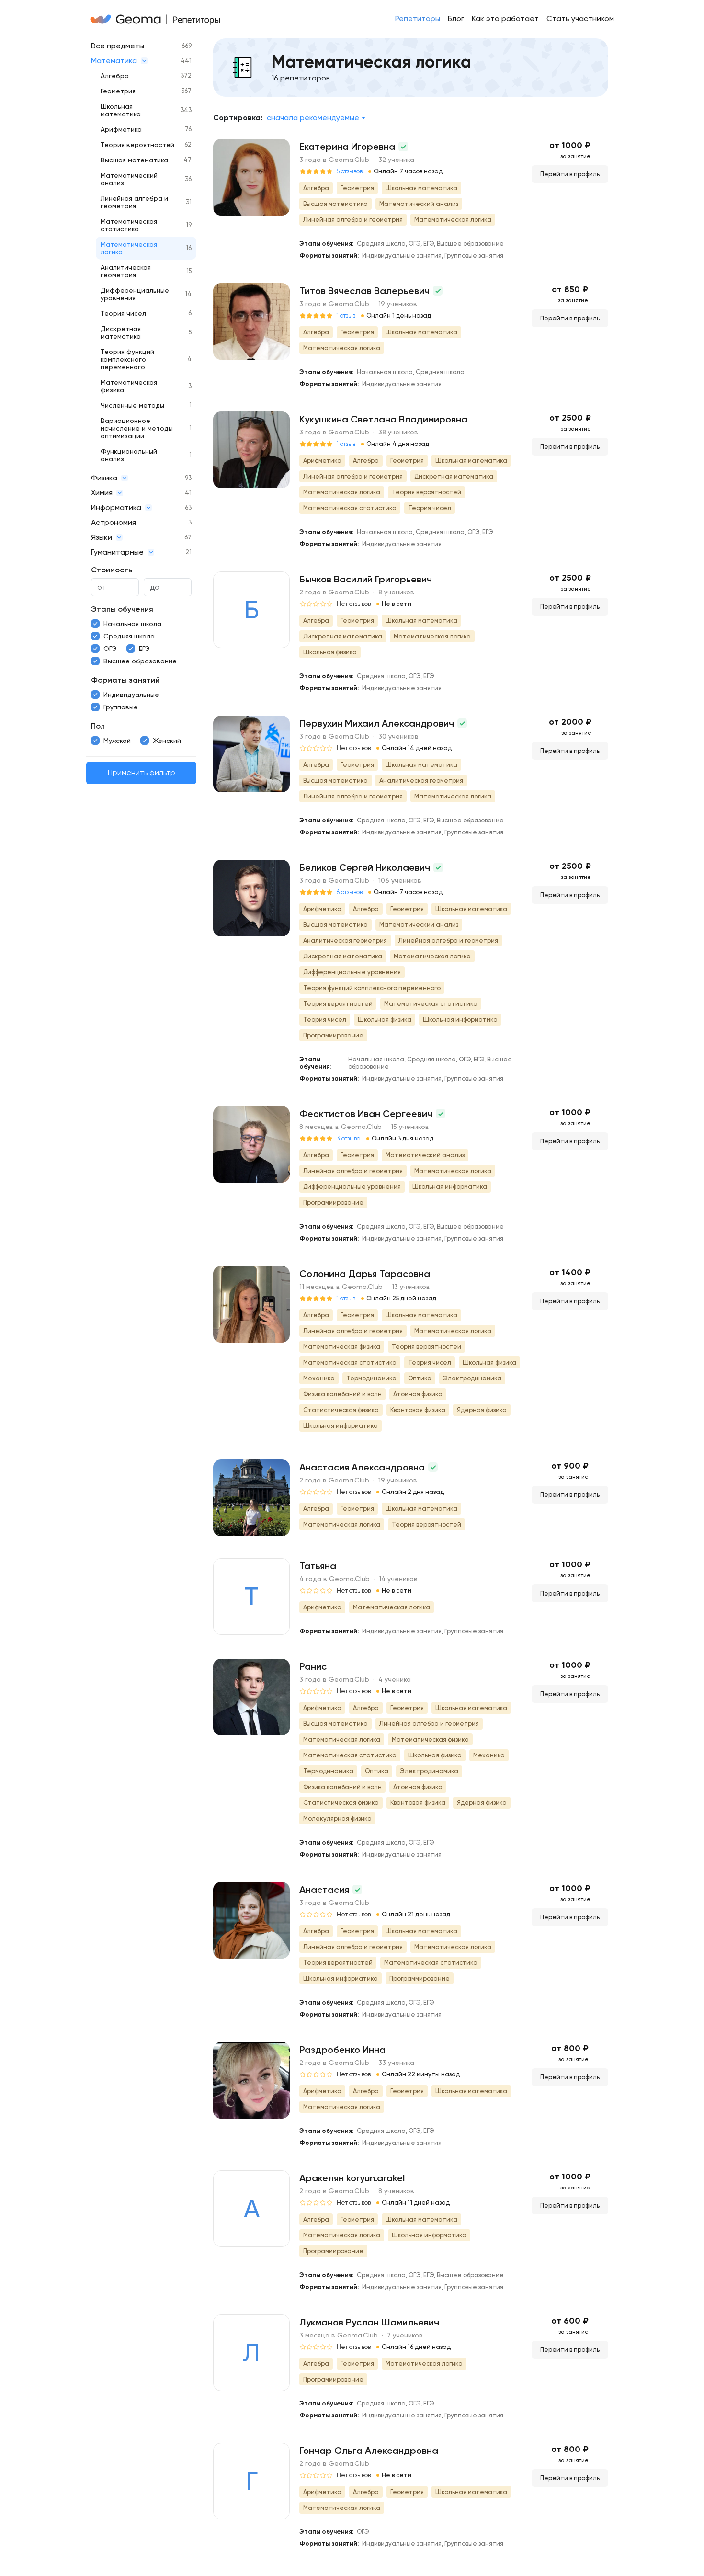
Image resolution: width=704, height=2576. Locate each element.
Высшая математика (134, 160)
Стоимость (112, 570)
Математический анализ (129, 179)
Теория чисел (123, 313)
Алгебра (115, 76)
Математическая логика (129, 248)
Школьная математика (121, 110)
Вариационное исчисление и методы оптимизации (137, 428)
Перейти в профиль (570, 174)
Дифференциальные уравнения (135, 294)
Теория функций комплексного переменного (127, 359)
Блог (456, 18)
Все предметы (118, 46)
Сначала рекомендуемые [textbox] (313, 118)
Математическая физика (129, 386)
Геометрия (118, 91)
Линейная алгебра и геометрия (134, 202)
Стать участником (580, 18)
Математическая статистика (129, 225)
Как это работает (505, 18)
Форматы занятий (125, 680)
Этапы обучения (122, 609)
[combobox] (316, 118)
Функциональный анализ (129, 455)
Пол (98, 726)
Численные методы (132, 405)
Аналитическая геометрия (126, 271)
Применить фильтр (142, 773)
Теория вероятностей (137, 145)
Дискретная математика (121, 332)
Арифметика (121, 129)
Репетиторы (418, 18)
